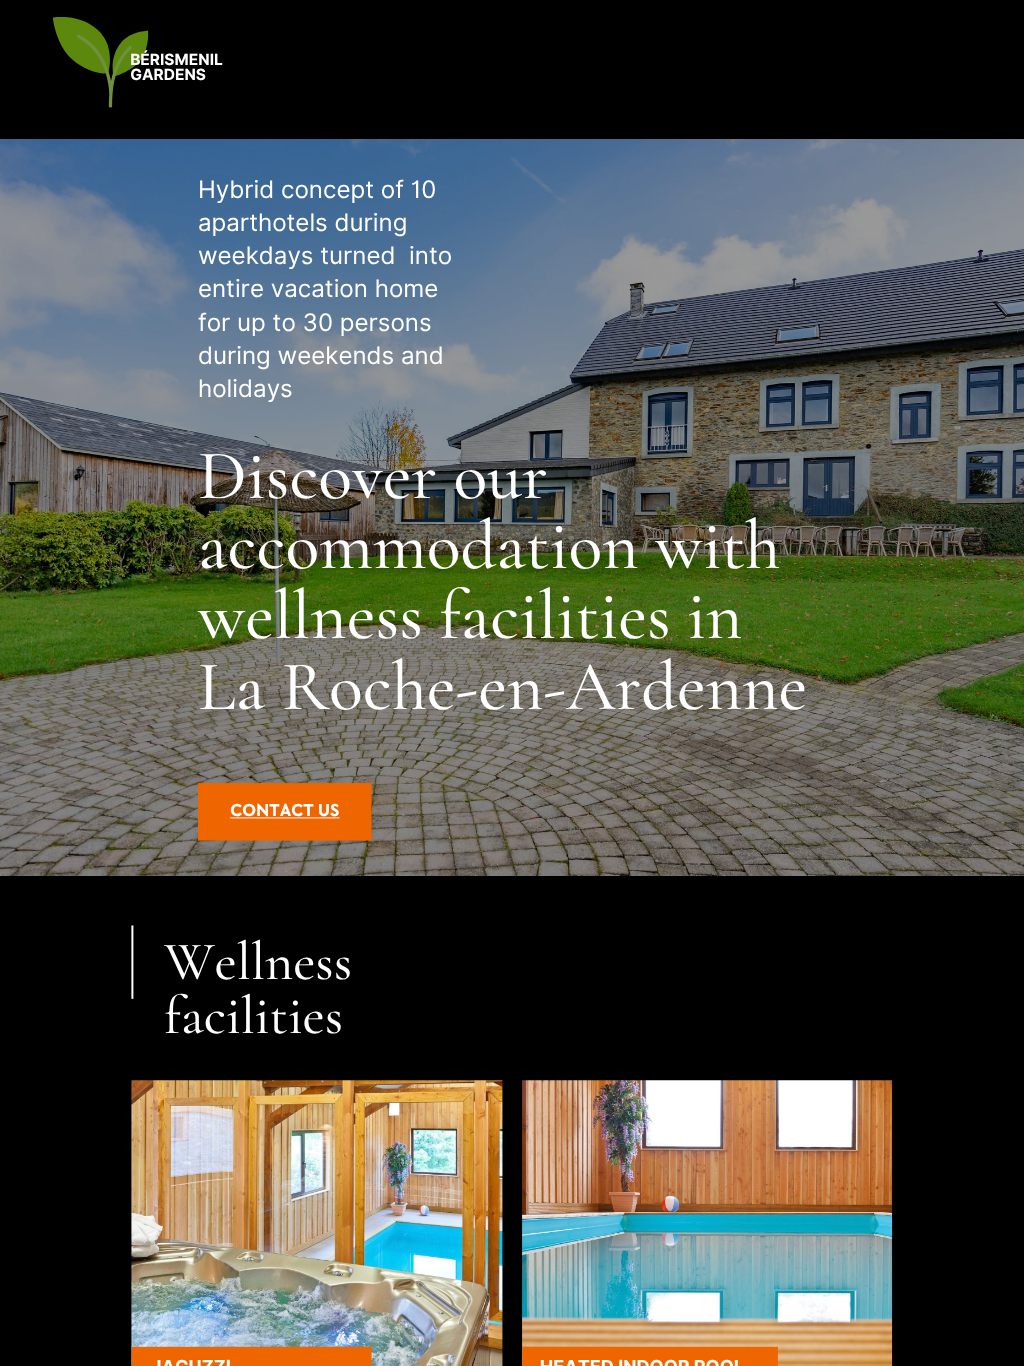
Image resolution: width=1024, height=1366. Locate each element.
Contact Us (284, 811)
